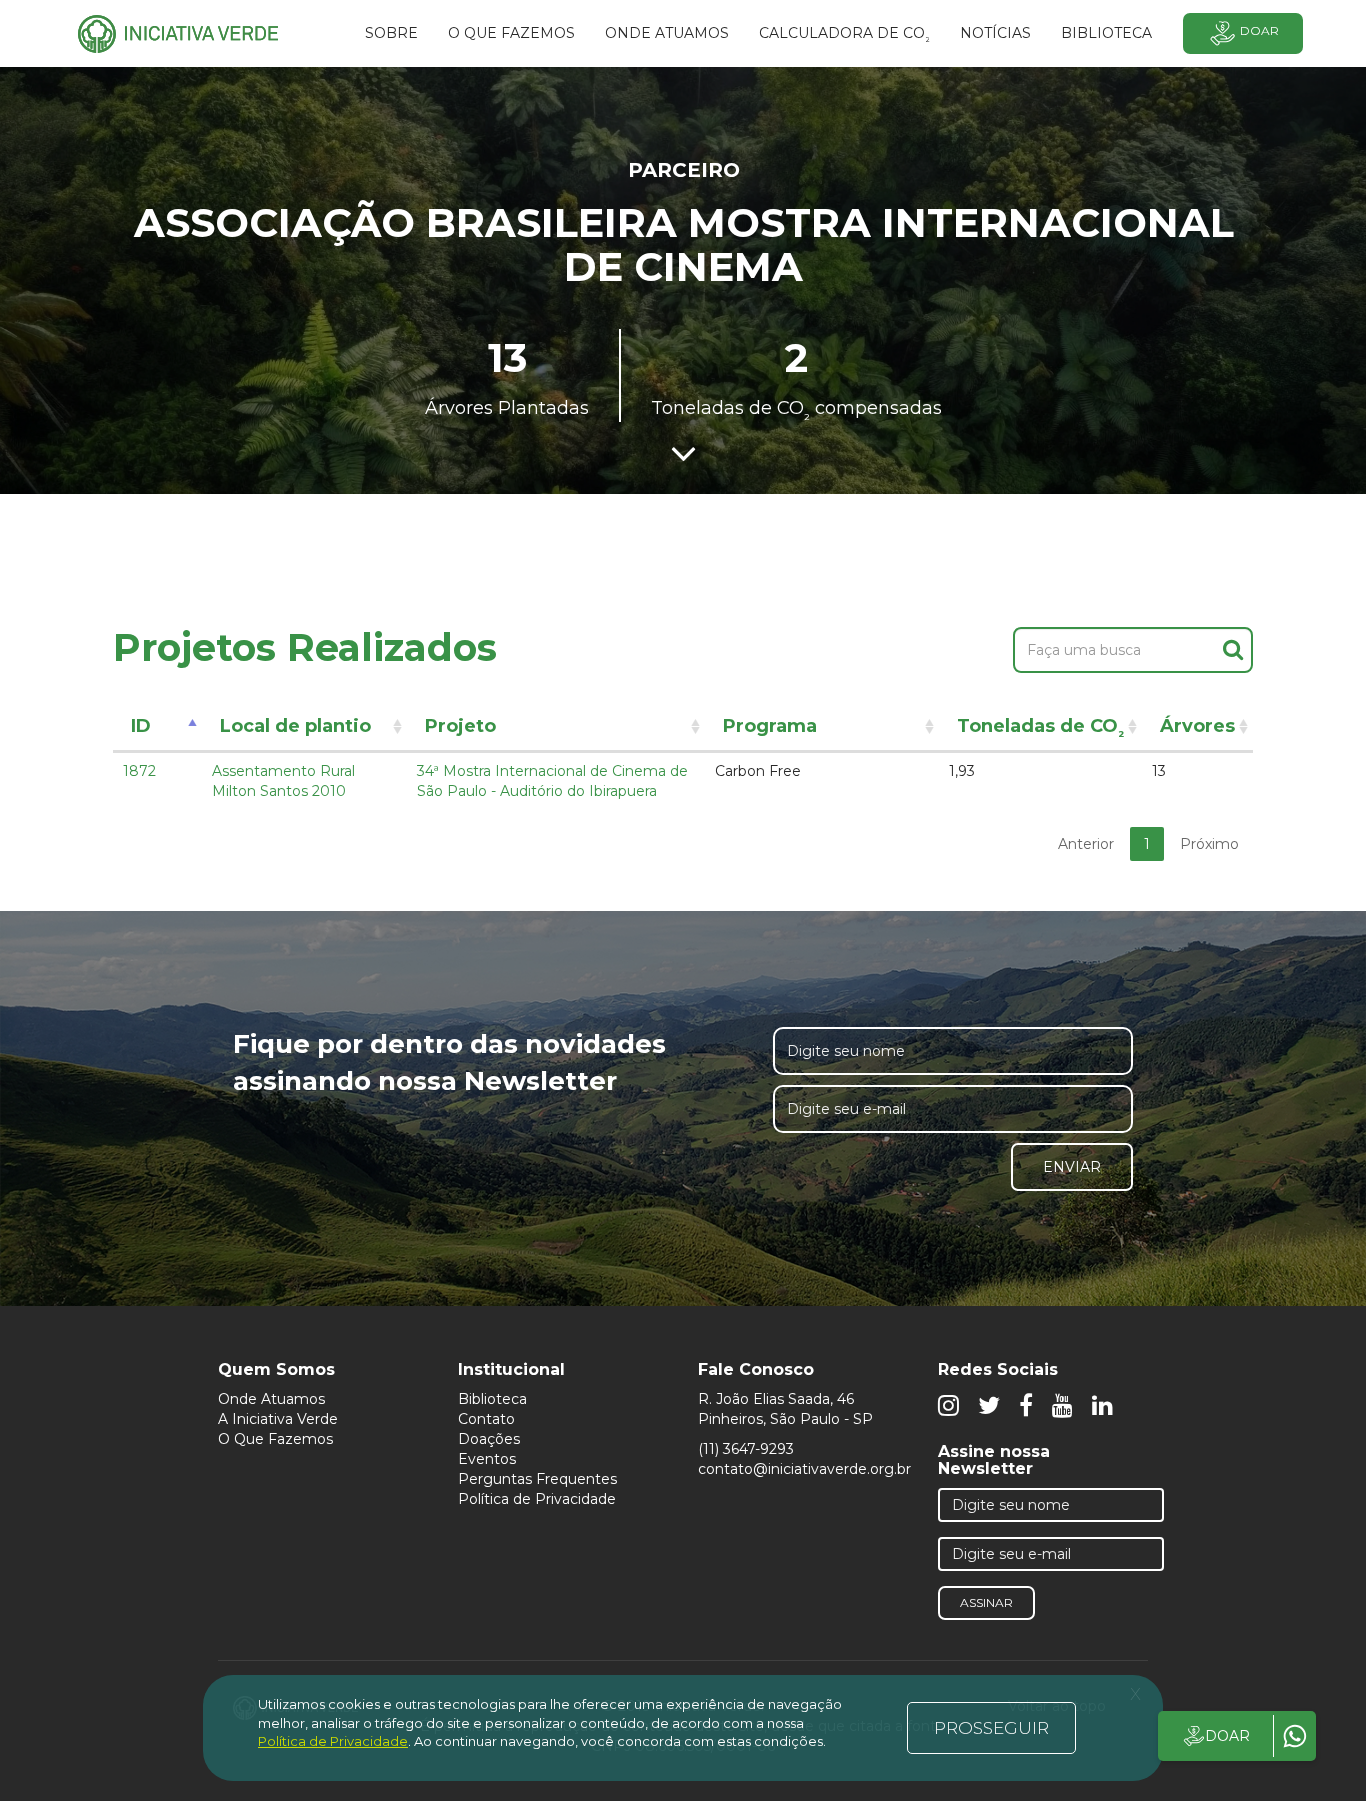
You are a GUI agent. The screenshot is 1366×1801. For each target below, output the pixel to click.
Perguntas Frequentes (537, 1479)
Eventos (487, 1459)
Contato (486, 1419)
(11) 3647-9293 (746, 1449)
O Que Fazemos (275, 1439)
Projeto (460, 726)
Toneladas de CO (1040, 729)
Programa (770, 726)
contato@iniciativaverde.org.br (804, 1469)
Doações (489, 1439)
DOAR (1227, 1736)
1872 (139, 771)
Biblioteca (492, 1399)
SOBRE (391, 33)
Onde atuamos (667, 33)
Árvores (1197, 726)
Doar (1259, 30)
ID (141, 726)
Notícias (995, 33)
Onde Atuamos (271, 1399)
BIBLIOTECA (1106, 33)
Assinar (986, 1602)
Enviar (1072, 1167)
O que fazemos (511, 33)
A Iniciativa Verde (278, 1419)
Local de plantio (295, 726)
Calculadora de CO (844, 36)
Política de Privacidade (537, 1499)
